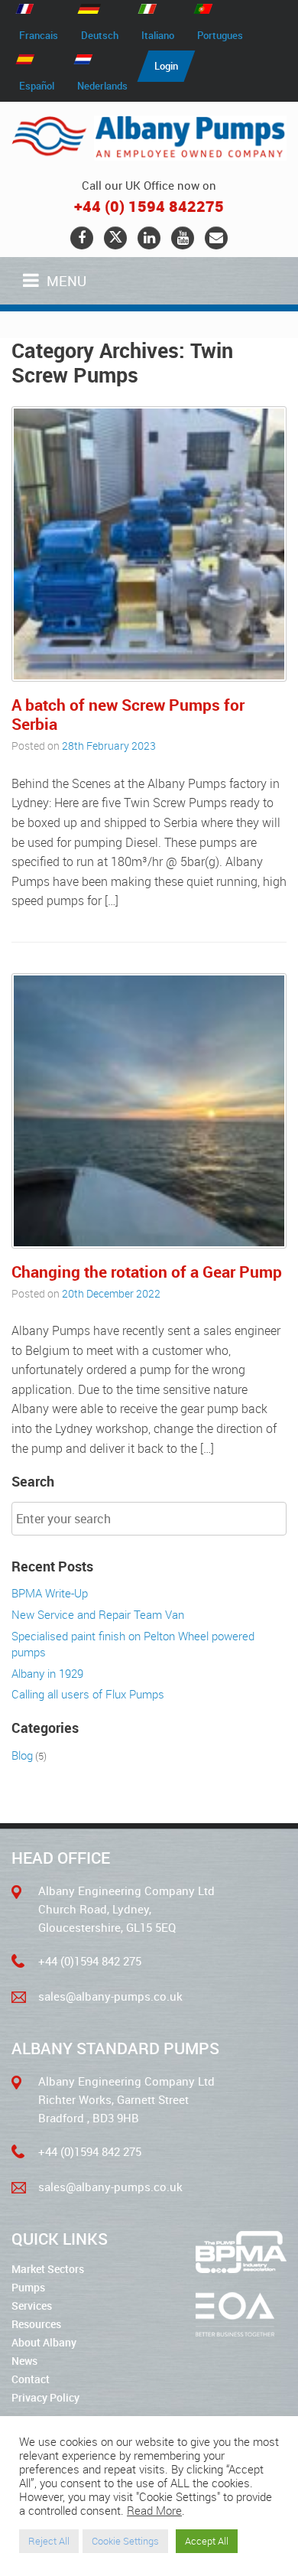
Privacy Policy (45, 2397)
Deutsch (100, 35)
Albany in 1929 (47, 1673)
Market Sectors (48, 2269)
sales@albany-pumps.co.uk (110, 1996)
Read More (154, 2511)
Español (37, 86)
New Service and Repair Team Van (98, 1614)
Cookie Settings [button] (125, 2541)
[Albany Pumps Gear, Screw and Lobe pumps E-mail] (216, 238)
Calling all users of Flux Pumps (88, 1694)
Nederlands (102, 86)
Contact (31, 2379)
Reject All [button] (49, 2541)
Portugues (220, 35)
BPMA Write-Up (50, 1593)
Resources (36, 2324)
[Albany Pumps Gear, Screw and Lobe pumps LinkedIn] (149, 238)
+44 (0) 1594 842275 (149, 206)
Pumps (28, 2287)
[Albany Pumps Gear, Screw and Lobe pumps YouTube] (183, 238)
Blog (22, 1755)
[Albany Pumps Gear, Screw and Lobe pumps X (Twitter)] (115, 238)
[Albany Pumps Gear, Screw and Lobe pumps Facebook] (82, 238)
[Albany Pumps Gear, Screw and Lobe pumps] (149, 138)
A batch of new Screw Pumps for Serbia (128, 714)
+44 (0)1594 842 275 (90, 1961)
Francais (39, 35)
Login (166, 66)
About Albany (44, 2342)
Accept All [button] (207, 2541)
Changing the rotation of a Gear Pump (147, 1272)
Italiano (158, 35)
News (24, 2361)
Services (32, 2306)
